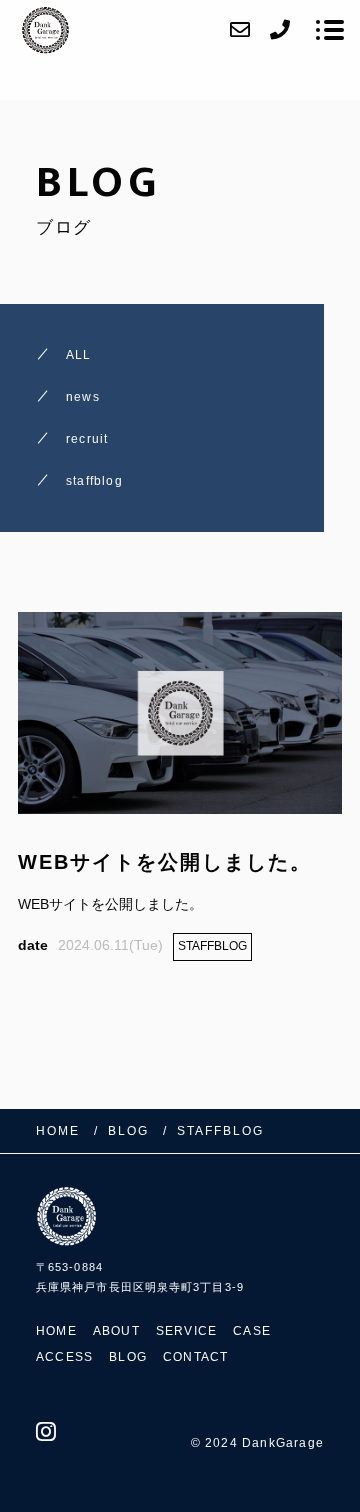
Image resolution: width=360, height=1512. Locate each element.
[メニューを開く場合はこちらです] (330, 30)
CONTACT (195, 1357)
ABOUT (116, 1331)
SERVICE (186, 1331)
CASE (252, 1331)
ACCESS (64, 1357)
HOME (56, 1331)
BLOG (128, 1357)
